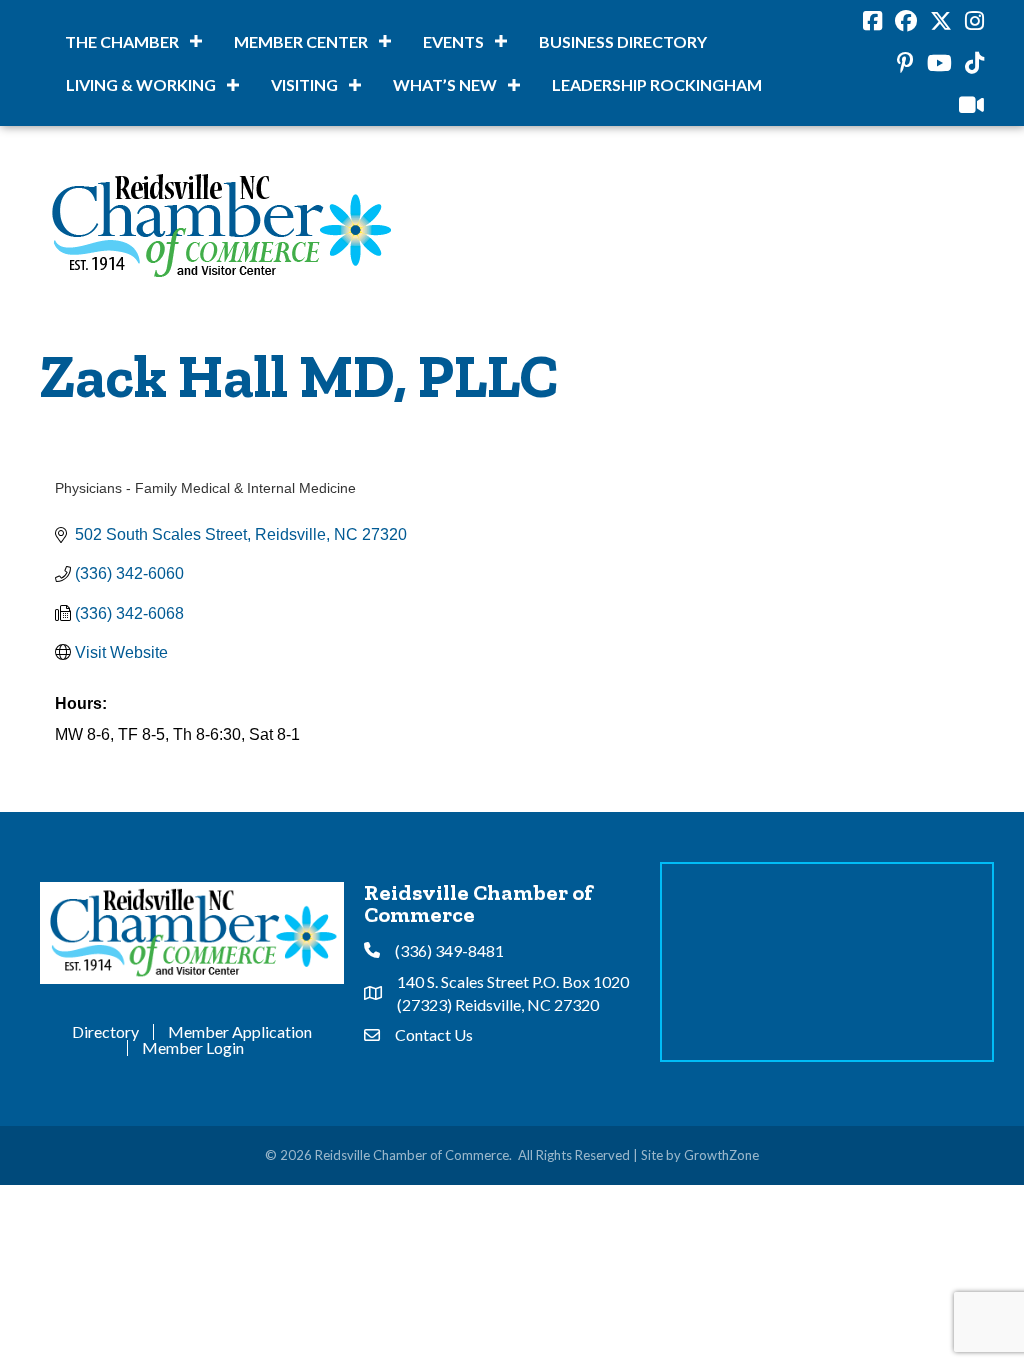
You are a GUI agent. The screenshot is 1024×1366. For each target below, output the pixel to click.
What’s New (445, 84)
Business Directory (623, 41)
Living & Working (141, 84)
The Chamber (122, 41)
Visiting (304, 84)
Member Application (240, 1032)
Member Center (301, 41)
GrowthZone (721, 1155)
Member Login (193, 1048)
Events (453, 41)
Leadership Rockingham (657, 84)
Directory (105, 1032)
